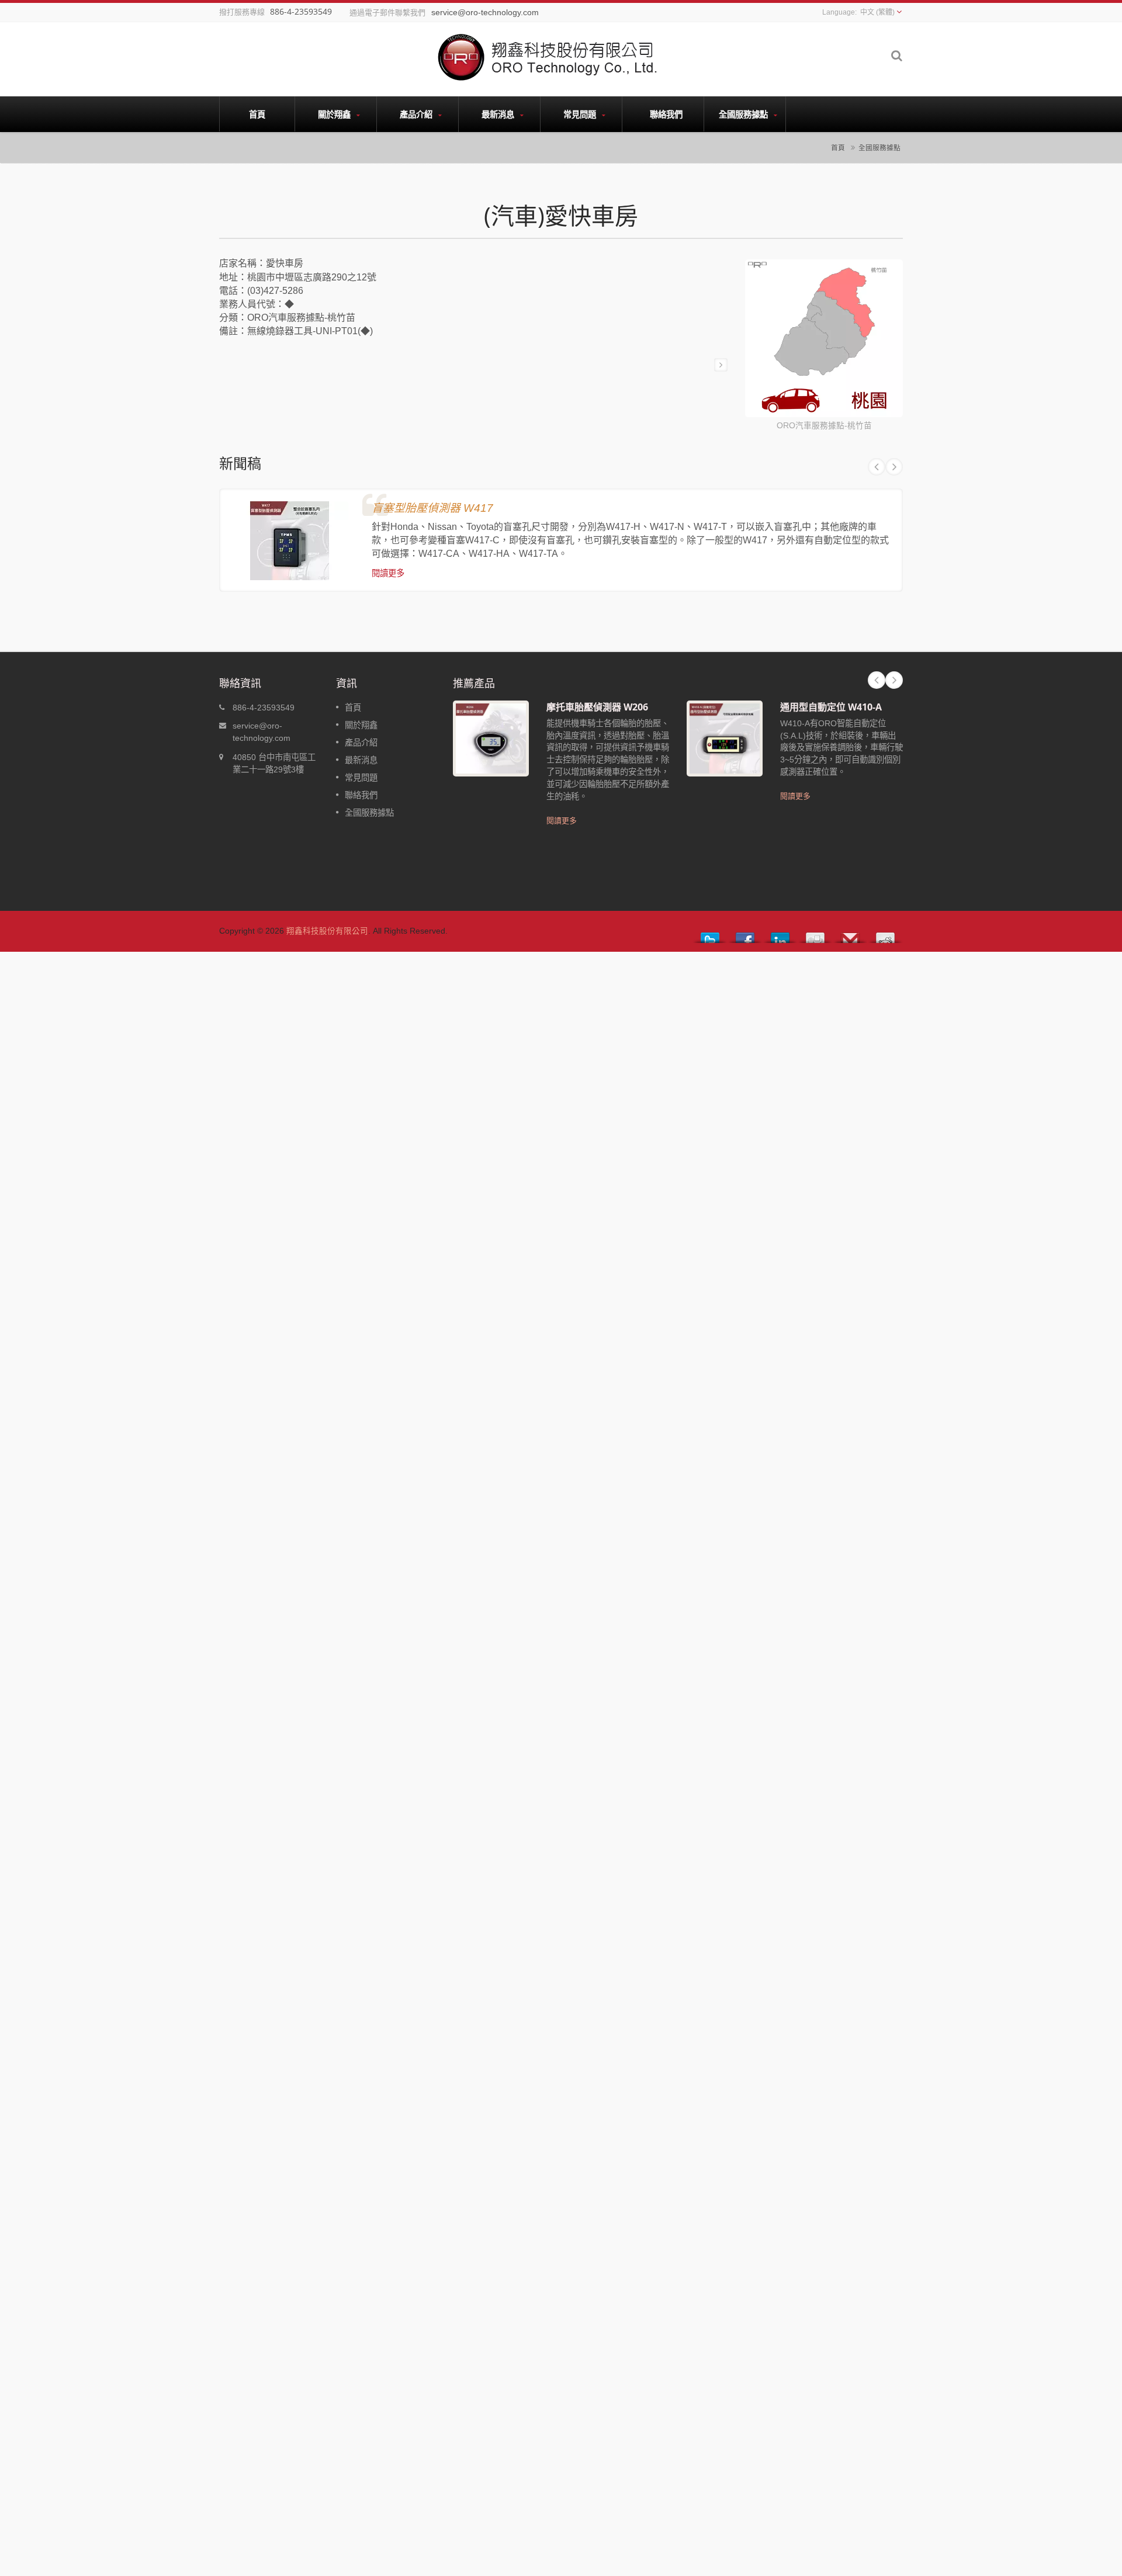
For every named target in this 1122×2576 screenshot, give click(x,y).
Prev (877, 467)
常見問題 (581, 114)
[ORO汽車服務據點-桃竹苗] (824, 340)
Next (894, 467)
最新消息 (499, 114)
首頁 (257, 114)
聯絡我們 (666, 114)
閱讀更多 (388, 573)
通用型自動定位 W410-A (831, 707)
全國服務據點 (744, 114)
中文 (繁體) (877, 12)
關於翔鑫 (335, 114)
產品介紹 (417, 114)
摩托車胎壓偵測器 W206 (597, 707)
